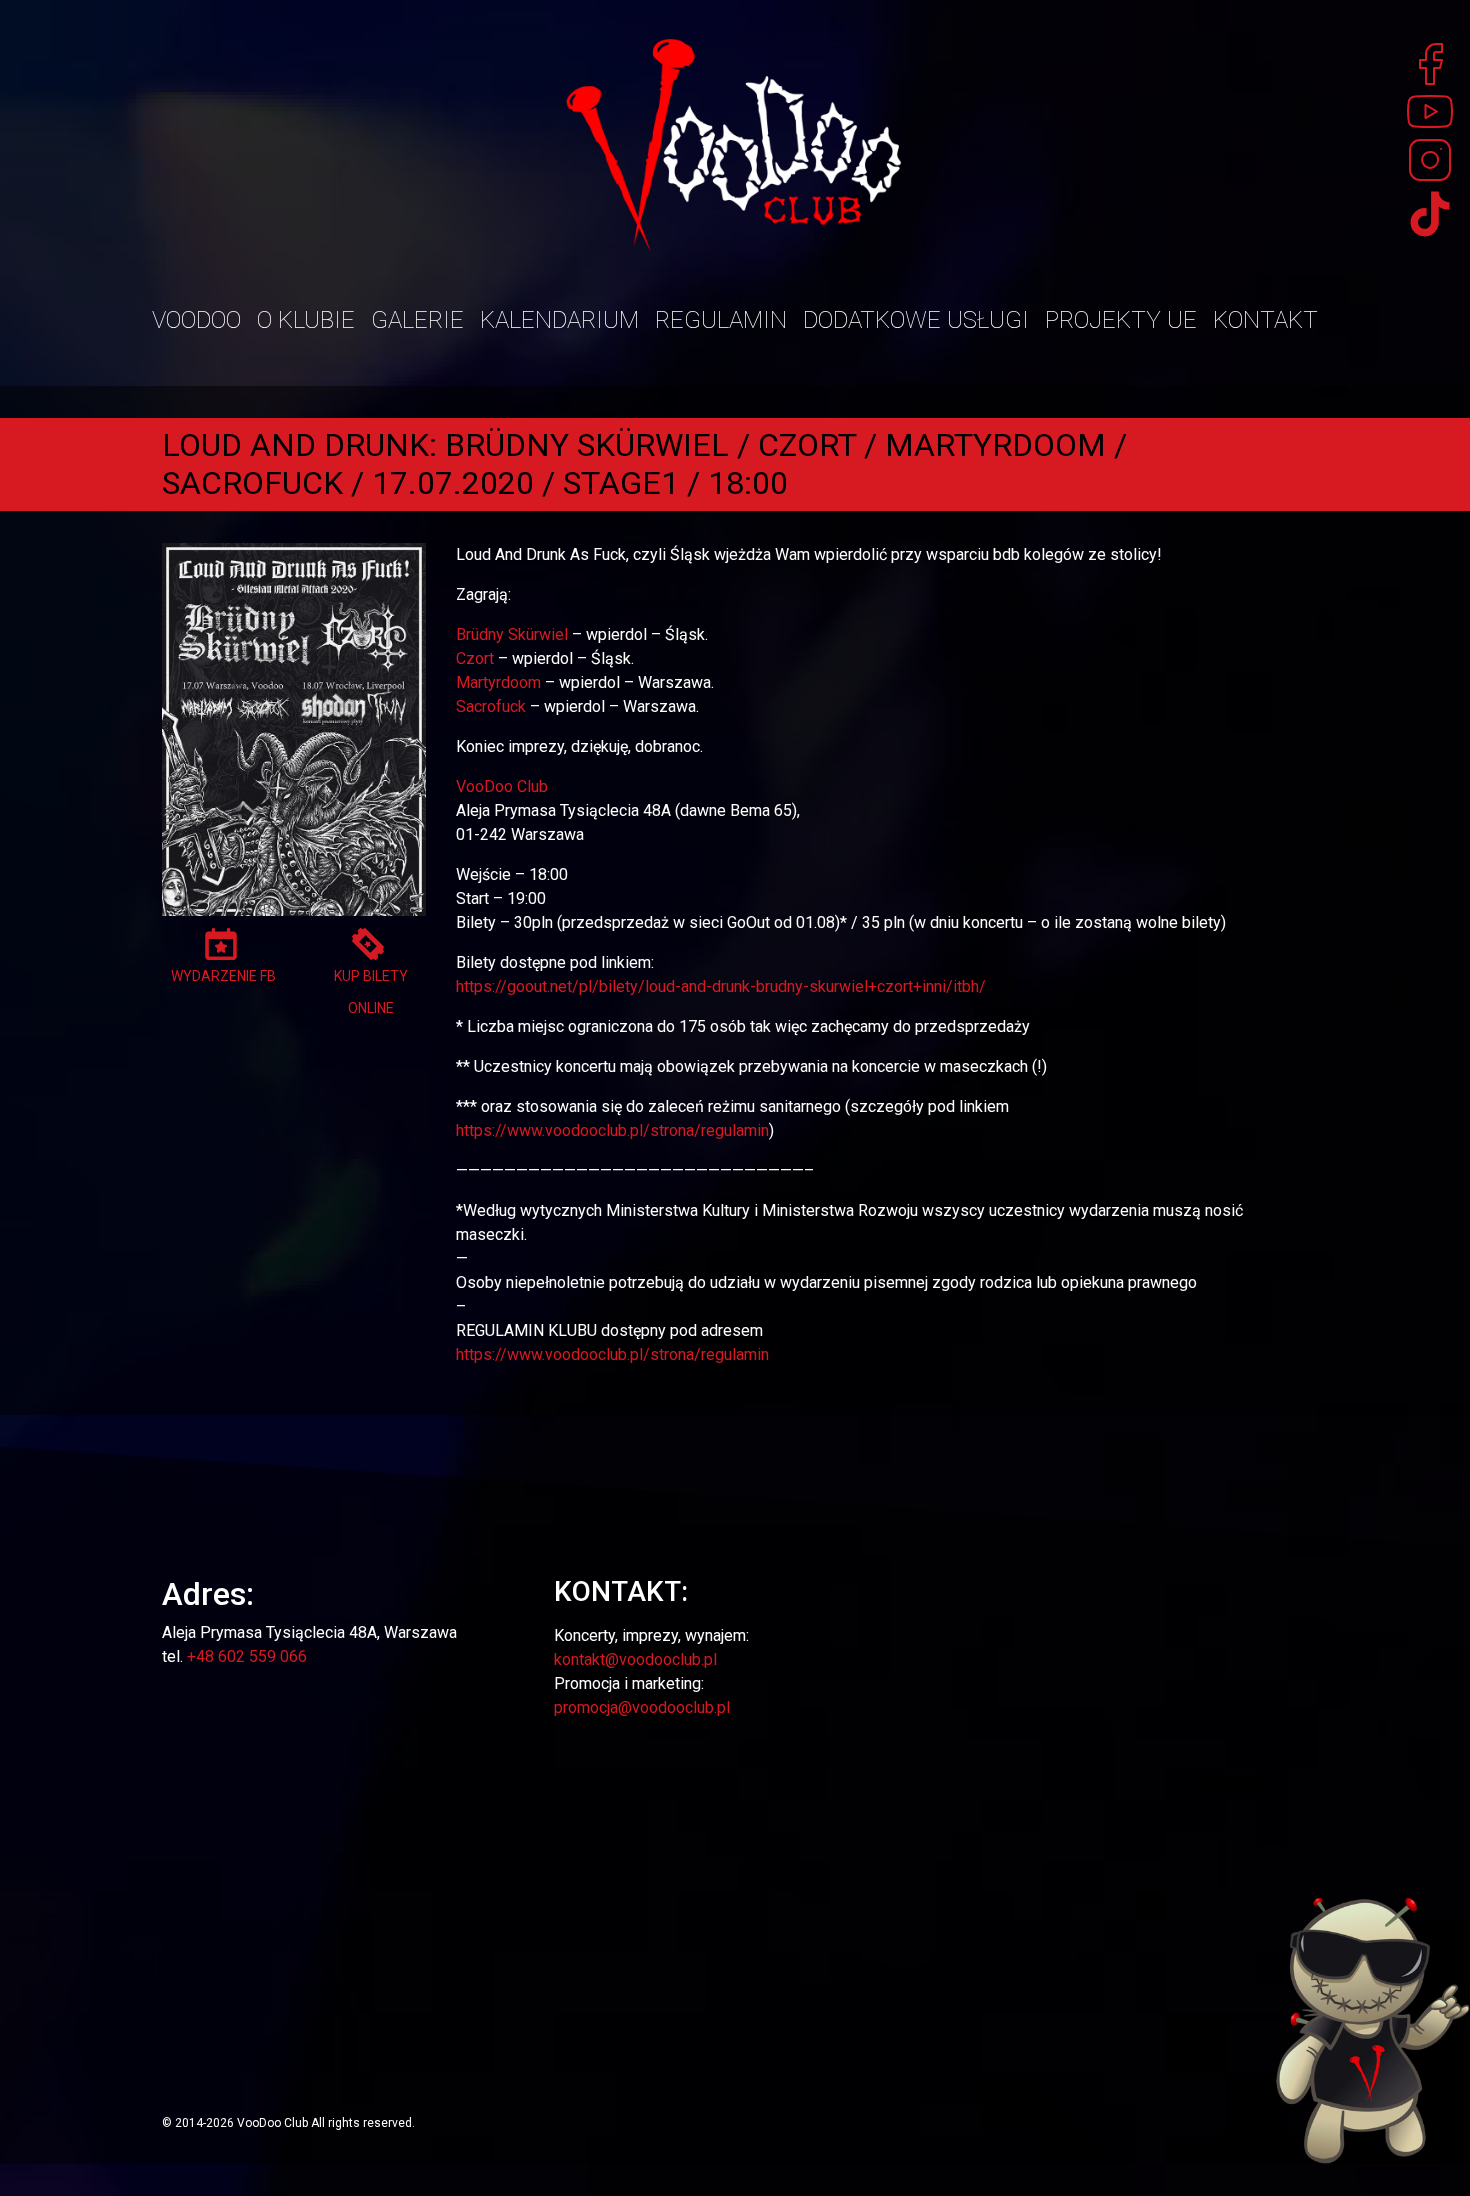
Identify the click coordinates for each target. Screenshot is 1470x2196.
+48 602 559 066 (247, 1656)
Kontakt (1265, 320)
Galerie (417, 320)
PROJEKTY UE (1121, 320)
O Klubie (306, 320)
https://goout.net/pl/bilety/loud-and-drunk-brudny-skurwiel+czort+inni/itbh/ (721, 986)
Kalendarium (559, 320)
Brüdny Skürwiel (512, 634)
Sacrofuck (491, 706)
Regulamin (721, 320)
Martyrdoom (498, 682)
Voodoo (196, 320)
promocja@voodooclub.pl (642, 1707)
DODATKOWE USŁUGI (916, 320)
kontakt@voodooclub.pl (635, 1659)
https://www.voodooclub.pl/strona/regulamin (612, 1130)
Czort (475, 658)
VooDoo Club (502, 786)
